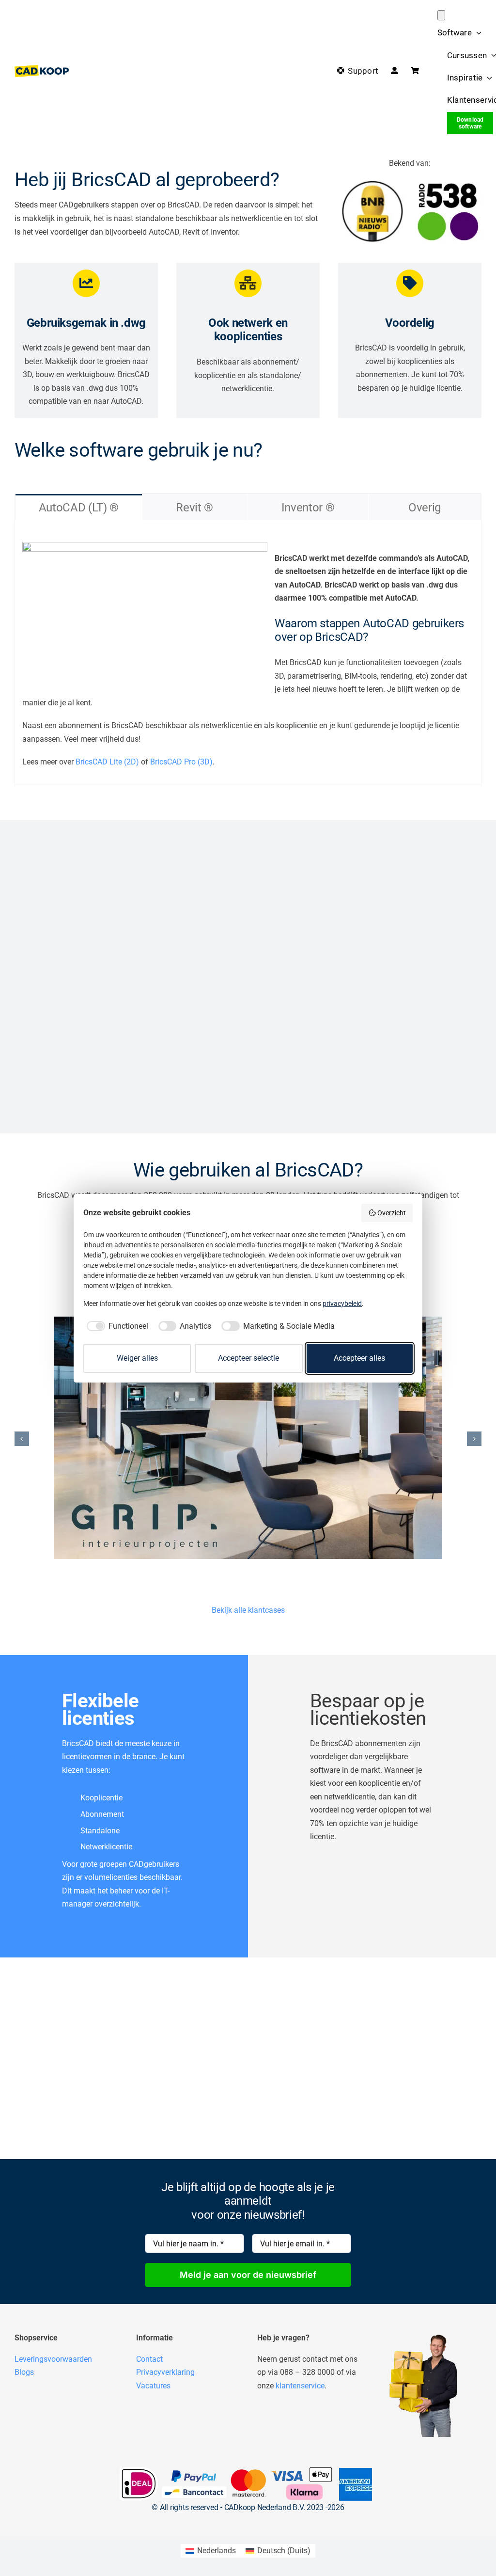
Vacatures (153, 2386)
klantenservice (300, 2386)
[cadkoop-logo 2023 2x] (42, 69)
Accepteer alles (359, 1358)
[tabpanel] (248, 653)
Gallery (259, 1438)
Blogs (24, 2372)
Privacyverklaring (165, 2372)
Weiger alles (137, 1358)
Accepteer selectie (248, 1358)
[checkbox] (116, 1326)
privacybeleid (342, 1304)
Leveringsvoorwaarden (53, 2359)
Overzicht (392, 1213)
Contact (149, 2359)
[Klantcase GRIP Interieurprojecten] (248, 1438)
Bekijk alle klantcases (248, 1610)
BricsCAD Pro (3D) (181, 762)
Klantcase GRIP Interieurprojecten (237, 1438)
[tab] (79, 507)
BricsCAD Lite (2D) (107, 762)
